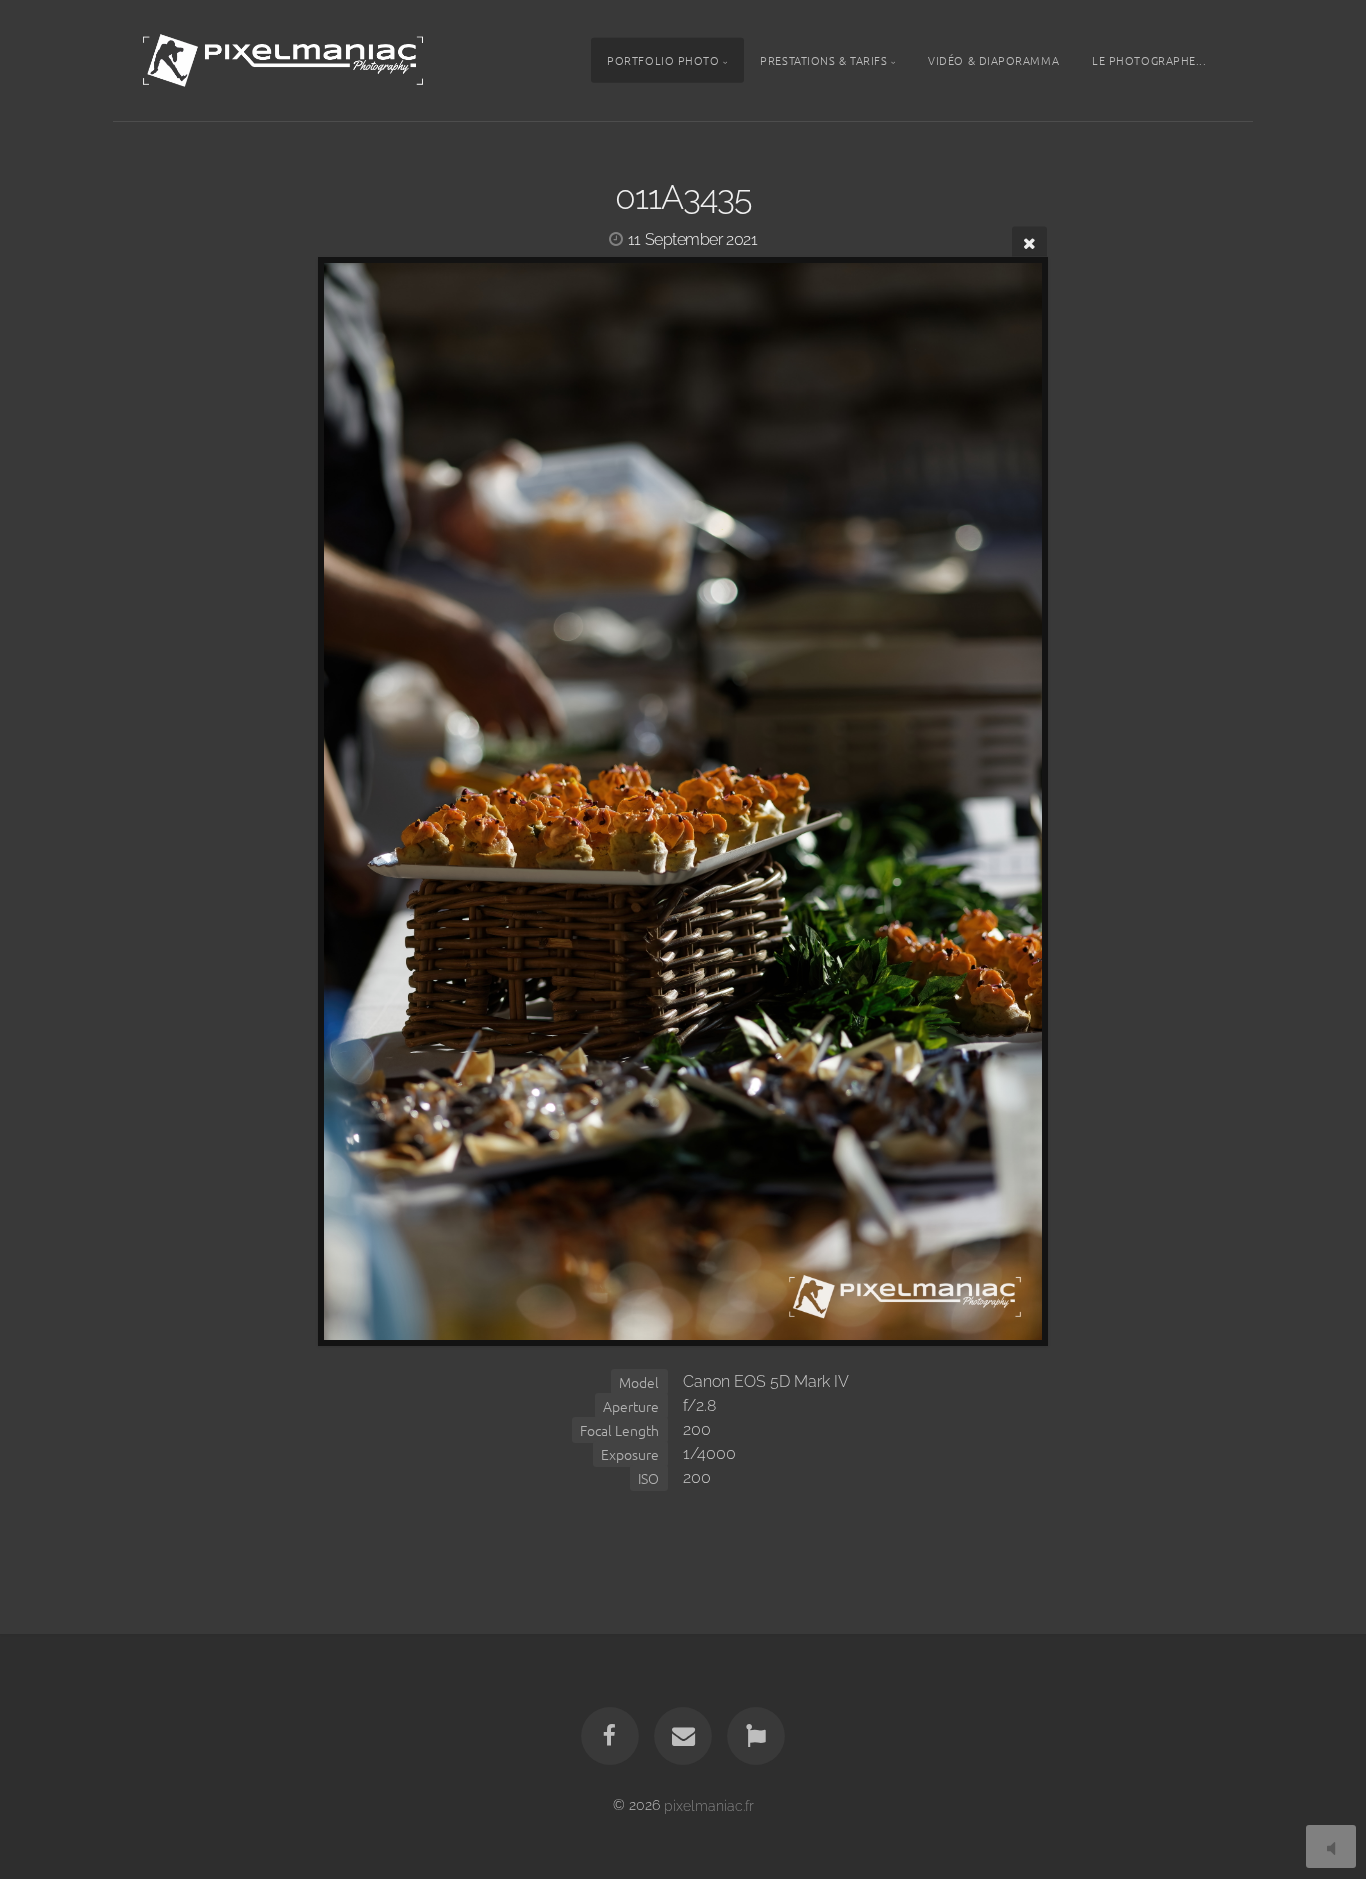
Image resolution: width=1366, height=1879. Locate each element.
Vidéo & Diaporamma (993, 60)
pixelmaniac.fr (709, 1804)
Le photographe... (1149, 60)
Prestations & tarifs (823, 60)
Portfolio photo (663, 60)
